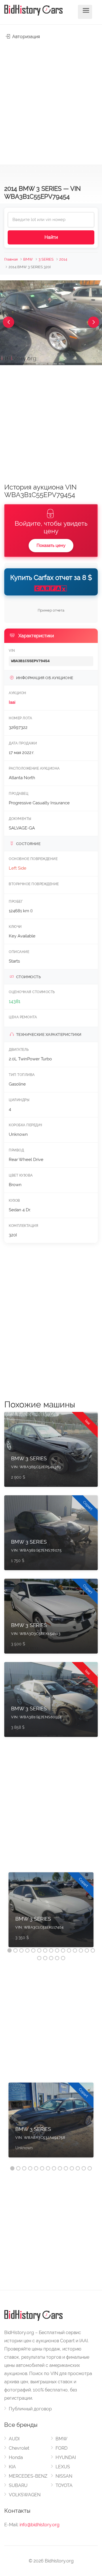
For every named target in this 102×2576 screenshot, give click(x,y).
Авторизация (25, 37)
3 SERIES (46, 259)
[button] (8, 322)
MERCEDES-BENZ (28, 2476)
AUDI (14, 2439)
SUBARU (18, 2485)
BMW (28, 259)
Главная (11, 259)
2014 (63, 259)
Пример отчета (51, 610)
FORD (61, 2448)
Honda (16, 2457)
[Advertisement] (51, 99)
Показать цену (51, 545)
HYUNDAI (66, 2457)
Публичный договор (30, 2409)
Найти (51, 237)
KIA (12, 2467)
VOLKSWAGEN (25, 2495)
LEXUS (63, 2467)
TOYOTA (64, 2485)
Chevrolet (19, 2448)
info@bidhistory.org (40, 2525)
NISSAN (64, 2476)
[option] (51, 1913)
